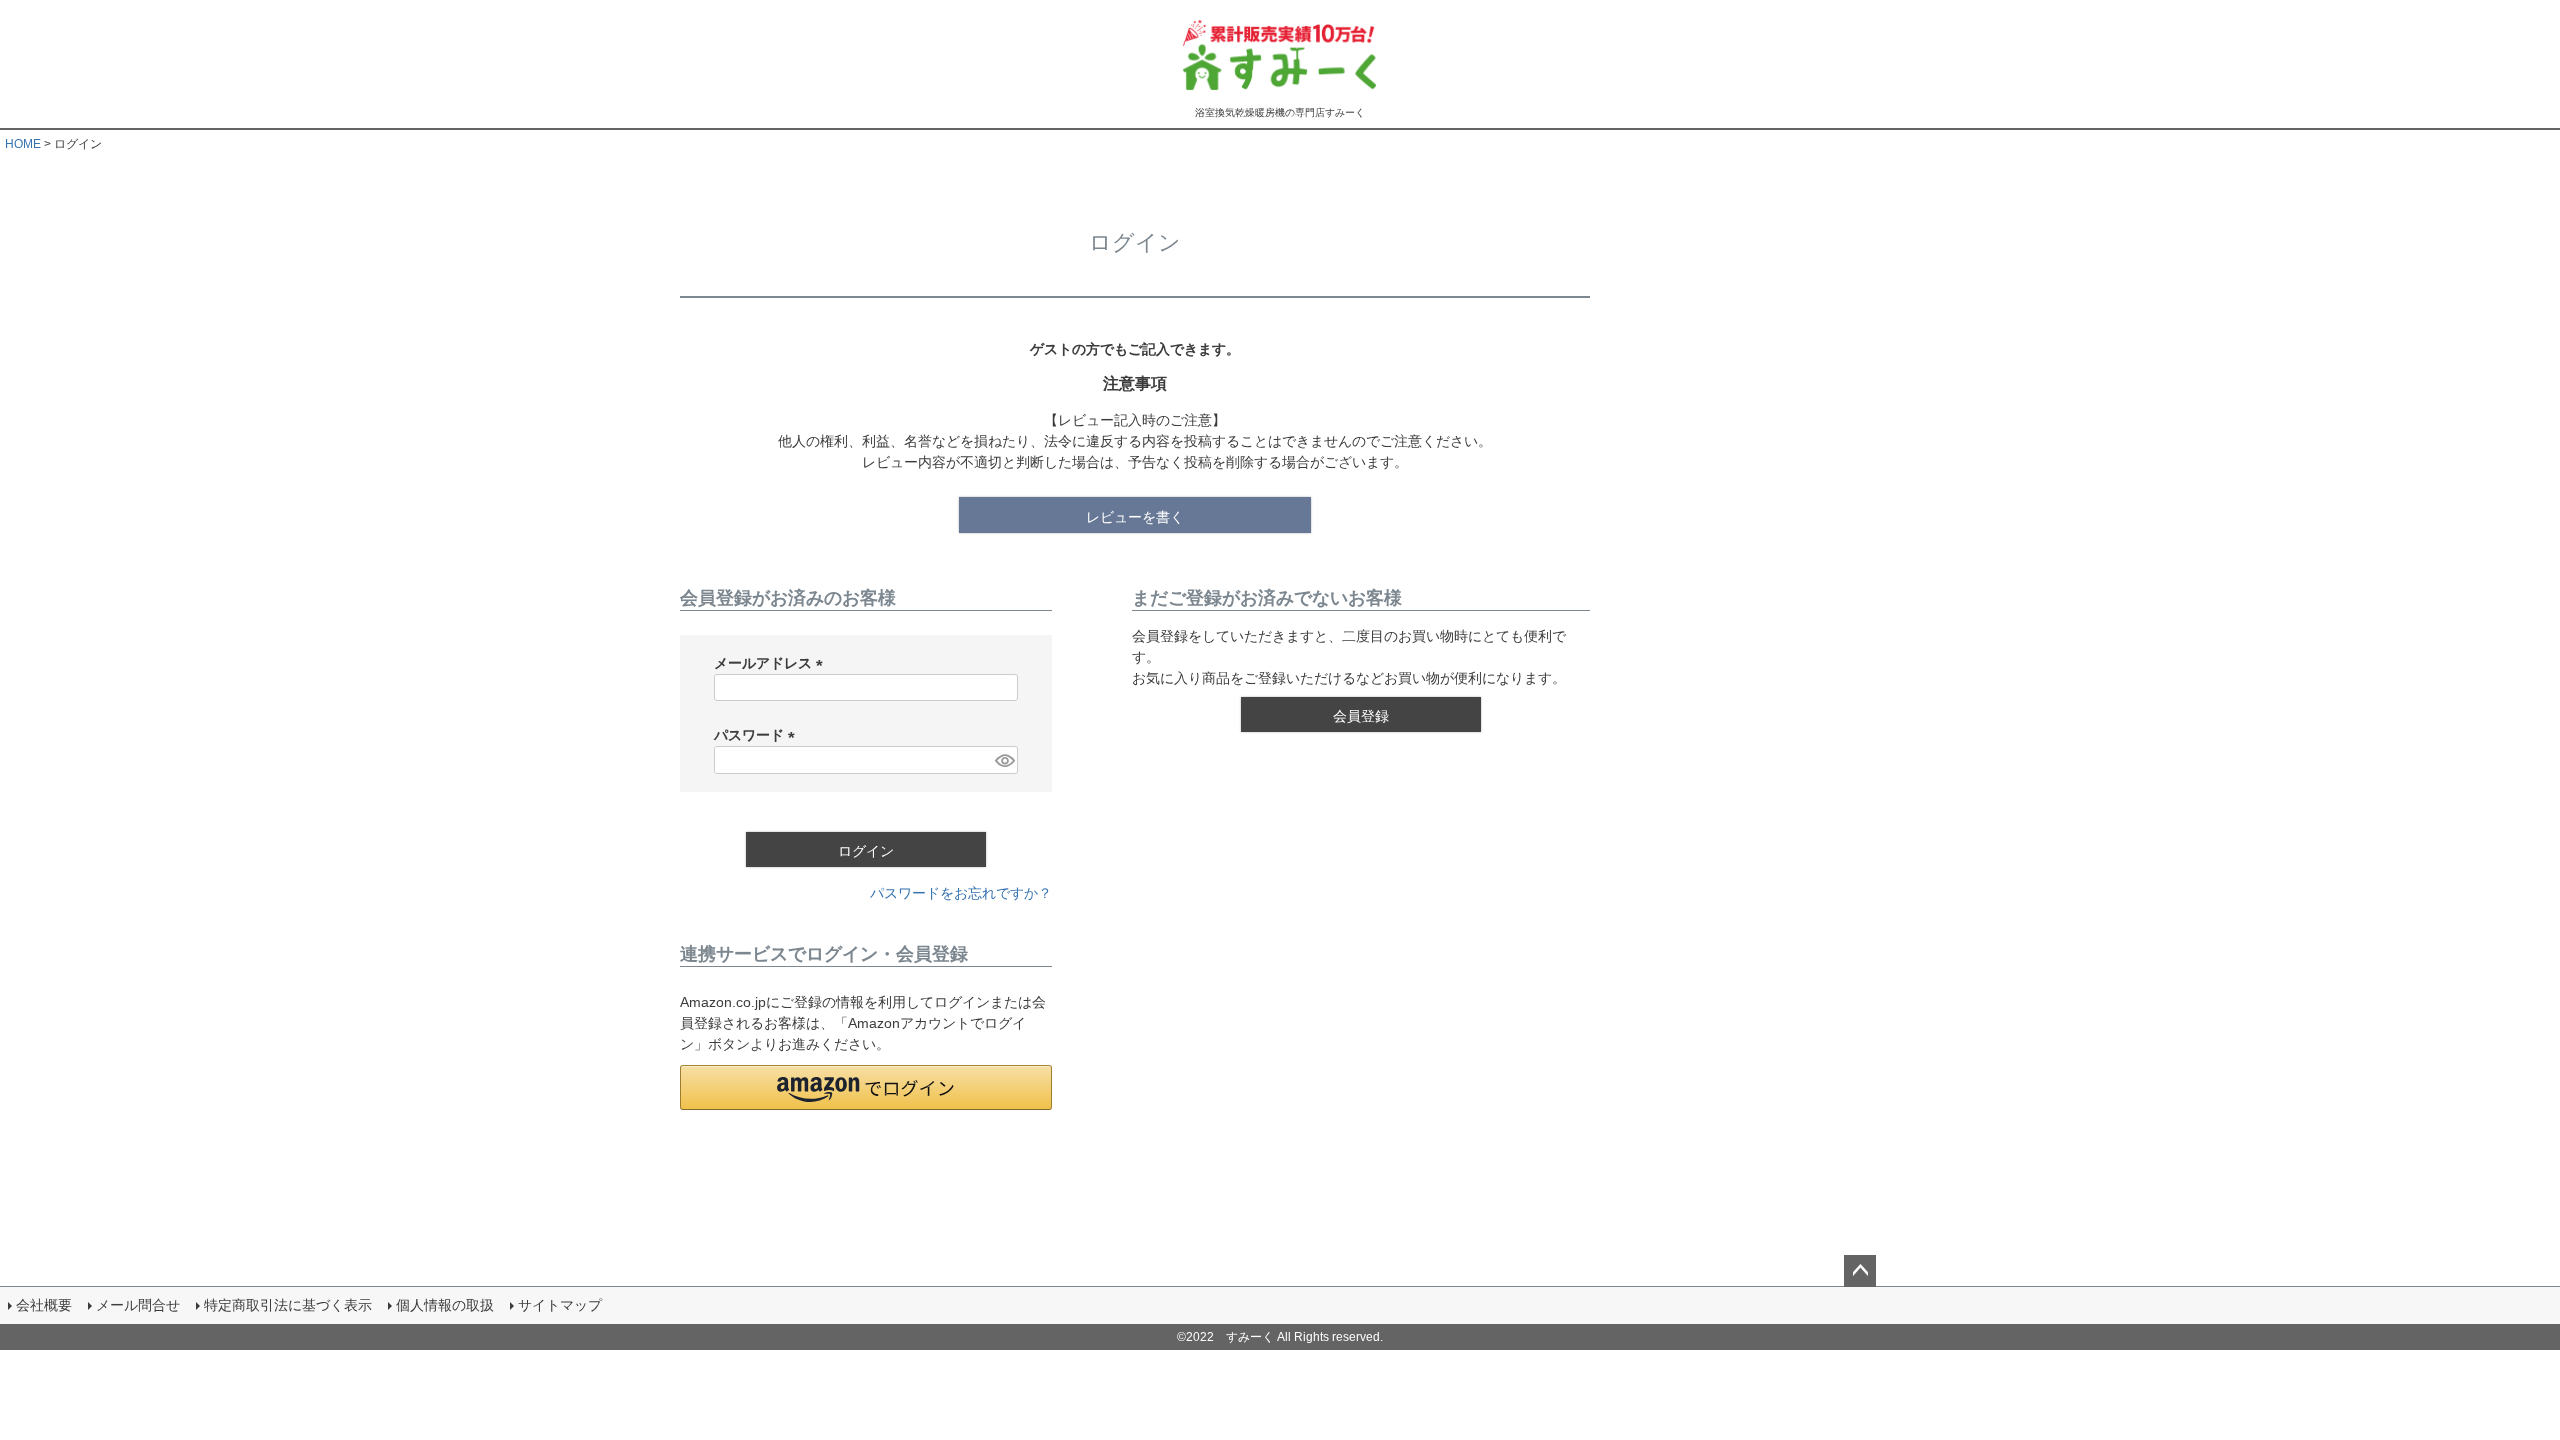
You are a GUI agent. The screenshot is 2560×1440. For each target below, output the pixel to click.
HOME (23, 144)
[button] (866, 1087)
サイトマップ (560, 1305)
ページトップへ (1860, 1271)
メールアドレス (772, 663)
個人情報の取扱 (445, 1305)
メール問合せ (138, 1305)
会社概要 (44, 1305)
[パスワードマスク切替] (1003, 760)
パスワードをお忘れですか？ (961, 893)
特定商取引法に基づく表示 (288, 1305)
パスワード (758, 735)
